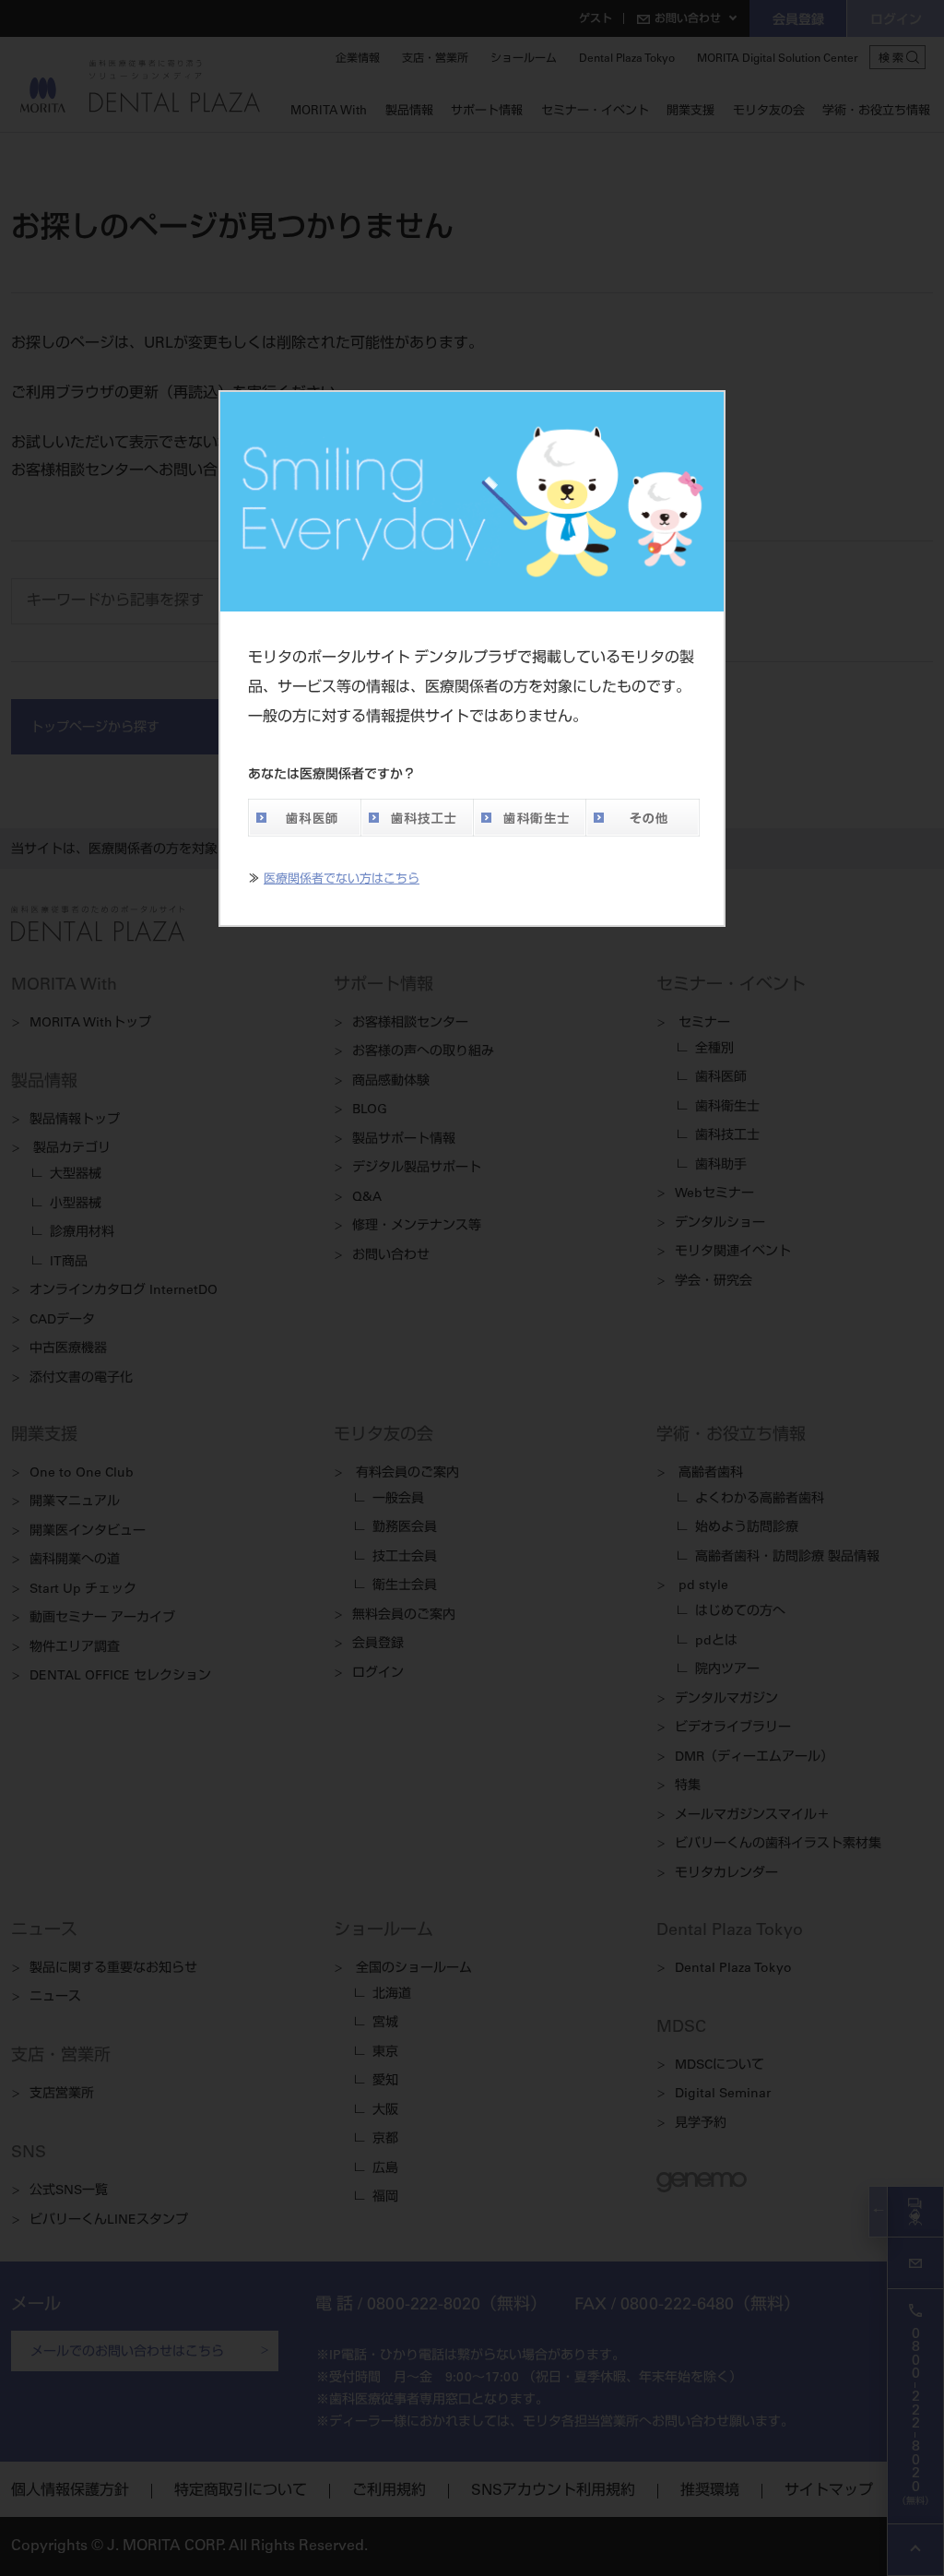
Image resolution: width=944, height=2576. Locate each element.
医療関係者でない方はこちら (342, 880)
